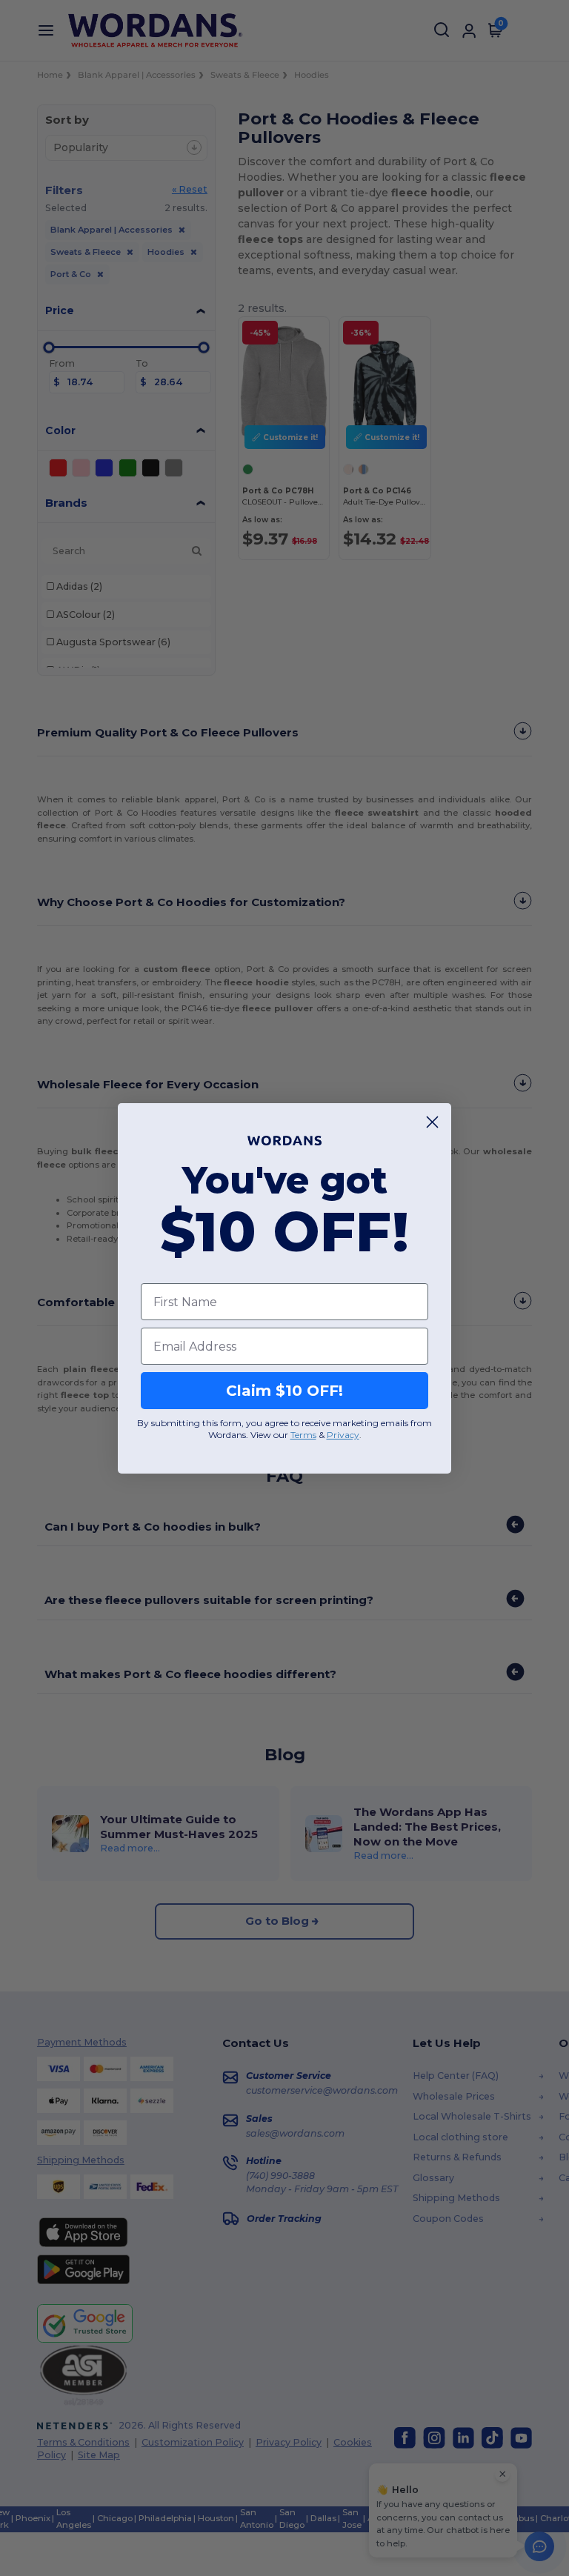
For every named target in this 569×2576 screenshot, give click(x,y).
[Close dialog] (432, 1122)
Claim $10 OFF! (284, 1391)
